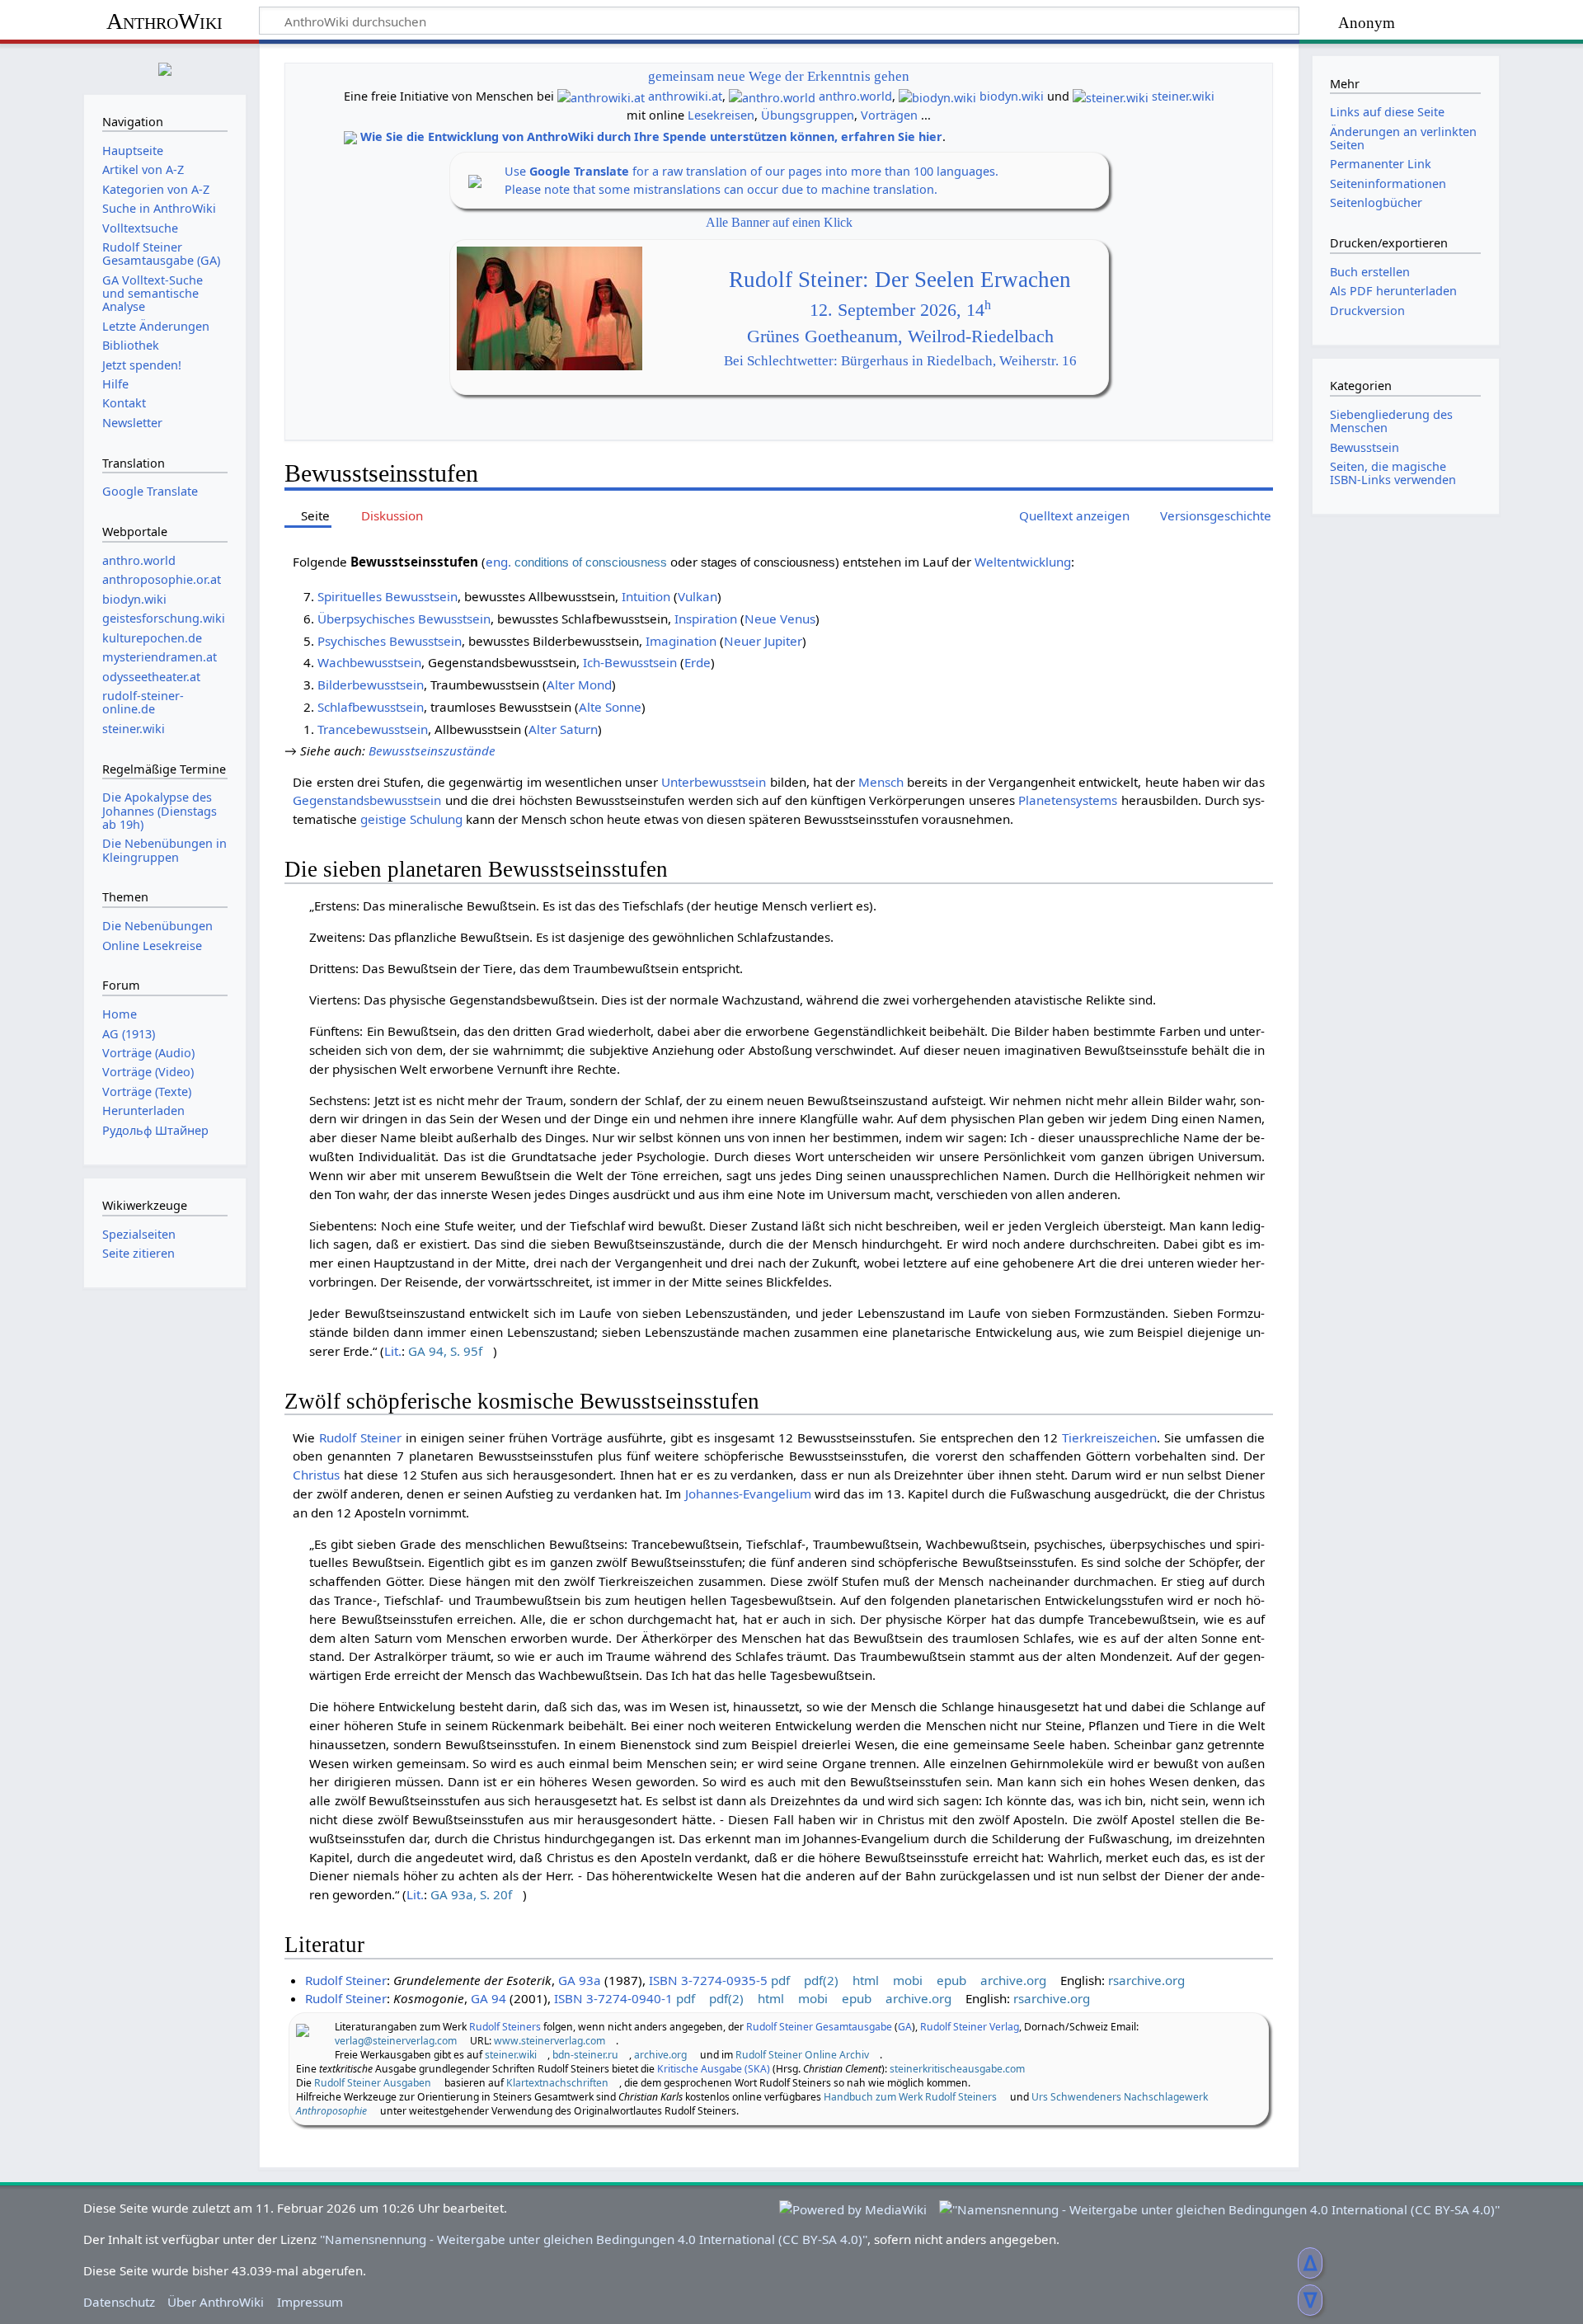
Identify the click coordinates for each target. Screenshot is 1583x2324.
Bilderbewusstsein (371, 684)
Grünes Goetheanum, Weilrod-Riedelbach (900, 336)
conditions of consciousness (591, 562)
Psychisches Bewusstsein (390, 641)
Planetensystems (1068, 800)
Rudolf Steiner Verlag (970, 2027)
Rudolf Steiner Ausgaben (373, 2083)
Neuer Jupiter (763, 641)
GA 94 (489, 1998)
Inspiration (706, 619)
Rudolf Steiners (505, 2027)
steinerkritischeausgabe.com (957, 2069)
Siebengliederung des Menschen (1391, 421)
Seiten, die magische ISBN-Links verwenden (1393, 473)
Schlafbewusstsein (371, 707)
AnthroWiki (164, 21)
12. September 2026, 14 (900, 310)
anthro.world (855, 96)
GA (905, 2027)
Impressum (310, 2302)
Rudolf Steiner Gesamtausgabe (819, 2027)
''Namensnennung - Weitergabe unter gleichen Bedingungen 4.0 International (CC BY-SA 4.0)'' (594, 2239)
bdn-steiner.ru (585, 2055)
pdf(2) (821, 1980)
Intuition (646, 596)
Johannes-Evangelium (748, 1494)
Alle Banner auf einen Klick (779, 222)
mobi (908, 1980)
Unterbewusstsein (714, 782)
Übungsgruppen (808, 115)
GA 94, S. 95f (445, 1351)
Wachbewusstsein (369, 662)
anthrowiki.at (685, 96)
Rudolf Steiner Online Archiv (802, 2055)
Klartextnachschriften (557, 2083)
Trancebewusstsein (373, 729)
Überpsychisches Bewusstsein (404, 619)
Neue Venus (780, 619)
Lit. (393, 1351)
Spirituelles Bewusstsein (388, 596)
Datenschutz (119, 2302)
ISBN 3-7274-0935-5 (708, 1980)
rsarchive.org (1146, 1980)
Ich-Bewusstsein (630, 662)
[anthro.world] (772, 96)
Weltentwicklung (1023, 562)
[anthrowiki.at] (601, 96)
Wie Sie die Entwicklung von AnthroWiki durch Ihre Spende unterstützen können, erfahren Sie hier (651, 136)
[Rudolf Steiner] (303, 2029)
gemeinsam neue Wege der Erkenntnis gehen (779, 76)
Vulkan (698, 596)
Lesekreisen (721, 115)
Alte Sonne (610, 707)
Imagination (681, 641)
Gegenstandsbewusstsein (367, 800)
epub (951, 1980)
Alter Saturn (563, 729)
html (866, 1980)
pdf (780, 1980)
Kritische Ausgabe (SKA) (714, 2069)
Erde (698, 662)
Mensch (881, 782)
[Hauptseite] (165, 67)
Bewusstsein (1365, 447)
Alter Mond (579, 684)
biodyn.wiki (1012, 96)
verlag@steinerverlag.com (396, 2041)
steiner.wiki (1183, 96)
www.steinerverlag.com (550, 2041)
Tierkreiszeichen (1109, 1437)
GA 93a (580, 1980)
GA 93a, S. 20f (471, 1894)
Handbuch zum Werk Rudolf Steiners (910, 2097)
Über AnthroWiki (216, 2302)
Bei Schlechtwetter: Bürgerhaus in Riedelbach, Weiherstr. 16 (900, 361)
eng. (498, 562)
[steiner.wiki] (1111, 96)
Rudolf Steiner (360, 1437)
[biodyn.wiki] (937, 96)
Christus (316, 1475)
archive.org (1013, 1980)
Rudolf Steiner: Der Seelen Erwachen (900, 280)
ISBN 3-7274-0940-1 (613, 1998)
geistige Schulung (411, 819)
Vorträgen (889, 115)
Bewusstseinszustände (432, 750)
